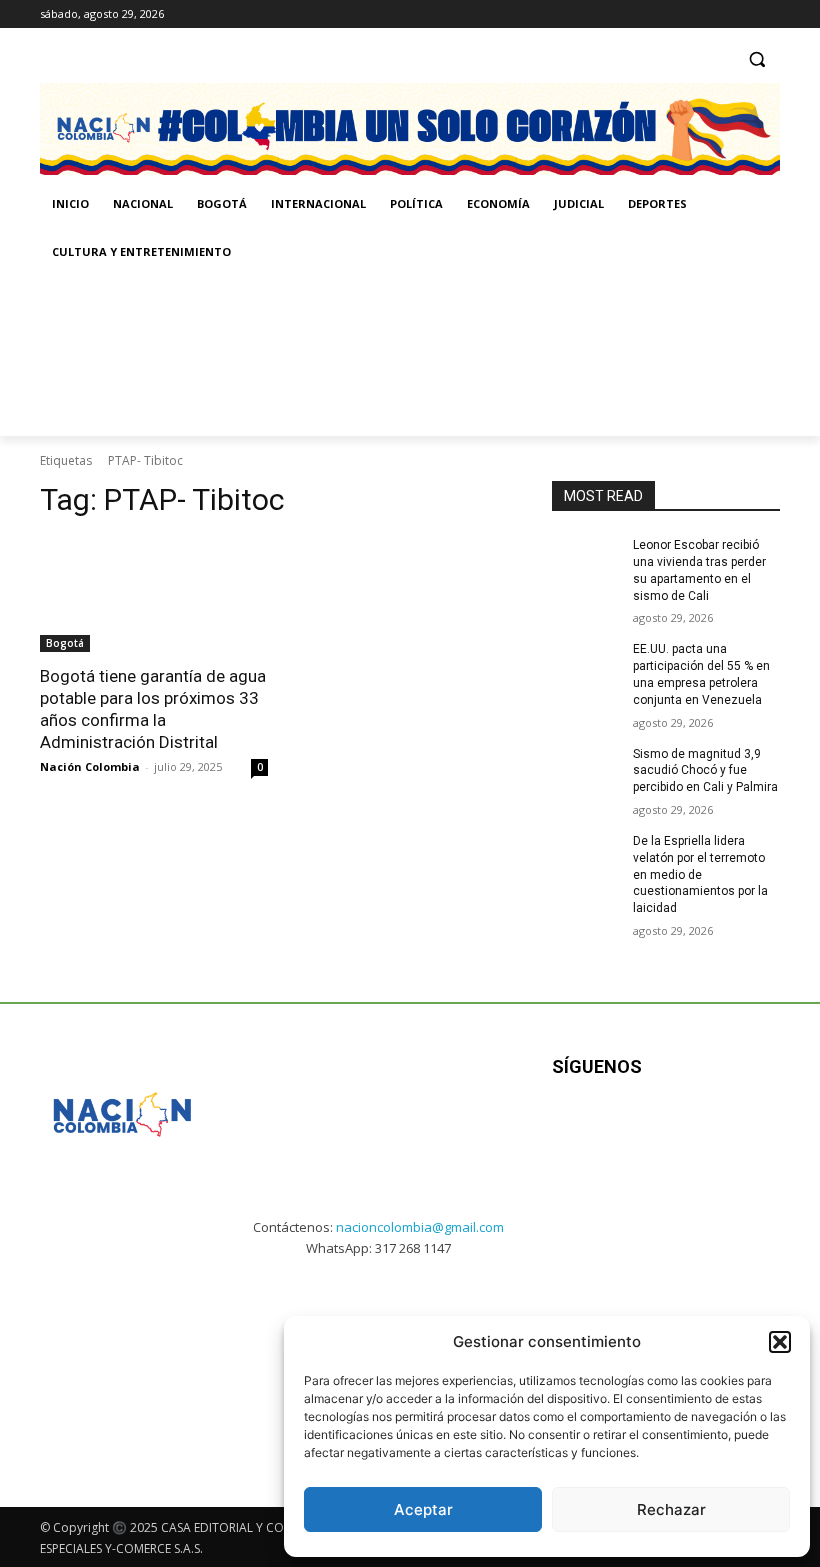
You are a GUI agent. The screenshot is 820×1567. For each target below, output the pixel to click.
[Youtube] (749, 1129)
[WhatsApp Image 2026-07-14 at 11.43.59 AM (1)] (429, 356)
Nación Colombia (90, 766)
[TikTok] (740, 14)
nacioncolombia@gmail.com (420, 1227)
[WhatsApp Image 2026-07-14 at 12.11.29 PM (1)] (117, 1359)
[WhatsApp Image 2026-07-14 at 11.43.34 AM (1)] (701, 356)
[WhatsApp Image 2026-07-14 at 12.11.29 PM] (156, 356)
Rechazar (671, 1509)
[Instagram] (713, 14)
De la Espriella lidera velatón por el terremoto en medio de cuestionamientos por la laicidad (700, 874)
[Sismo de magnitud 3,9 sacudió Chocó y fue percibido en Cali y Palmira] (586, 770)
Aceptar (423, 1509)
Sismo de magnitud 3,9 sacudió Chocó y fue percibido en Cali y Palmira (705, 771)
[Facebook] (685, 14)
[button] (780, 1342)
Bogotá (65, 643)
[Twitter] (768, 14)
